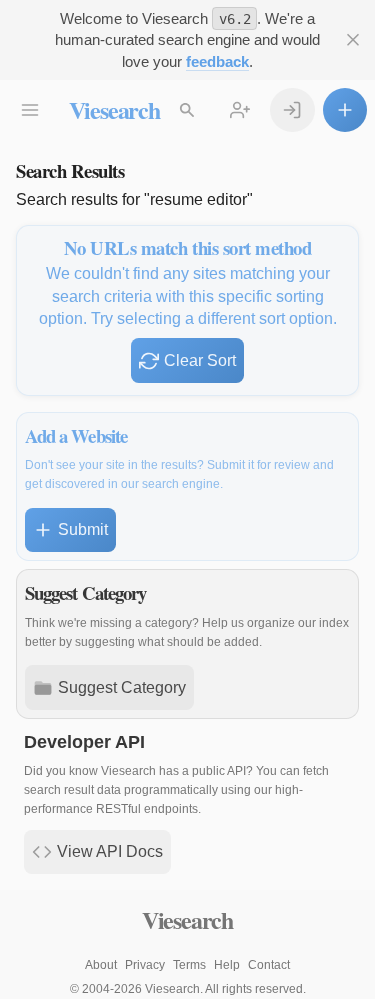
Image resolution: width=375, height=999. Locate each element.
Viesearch (114, 109)
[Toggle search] (187, 110)
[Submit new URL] (345, 110)
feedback (217, 61)
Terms (189, 965)
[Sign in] (292, 110)
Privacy (145, 965)
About (101, 965)
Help (227, 965)
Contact (269, 965)
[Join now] (240, 110)
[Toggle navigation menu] (30, 110)
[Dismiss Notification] (353, 40)
